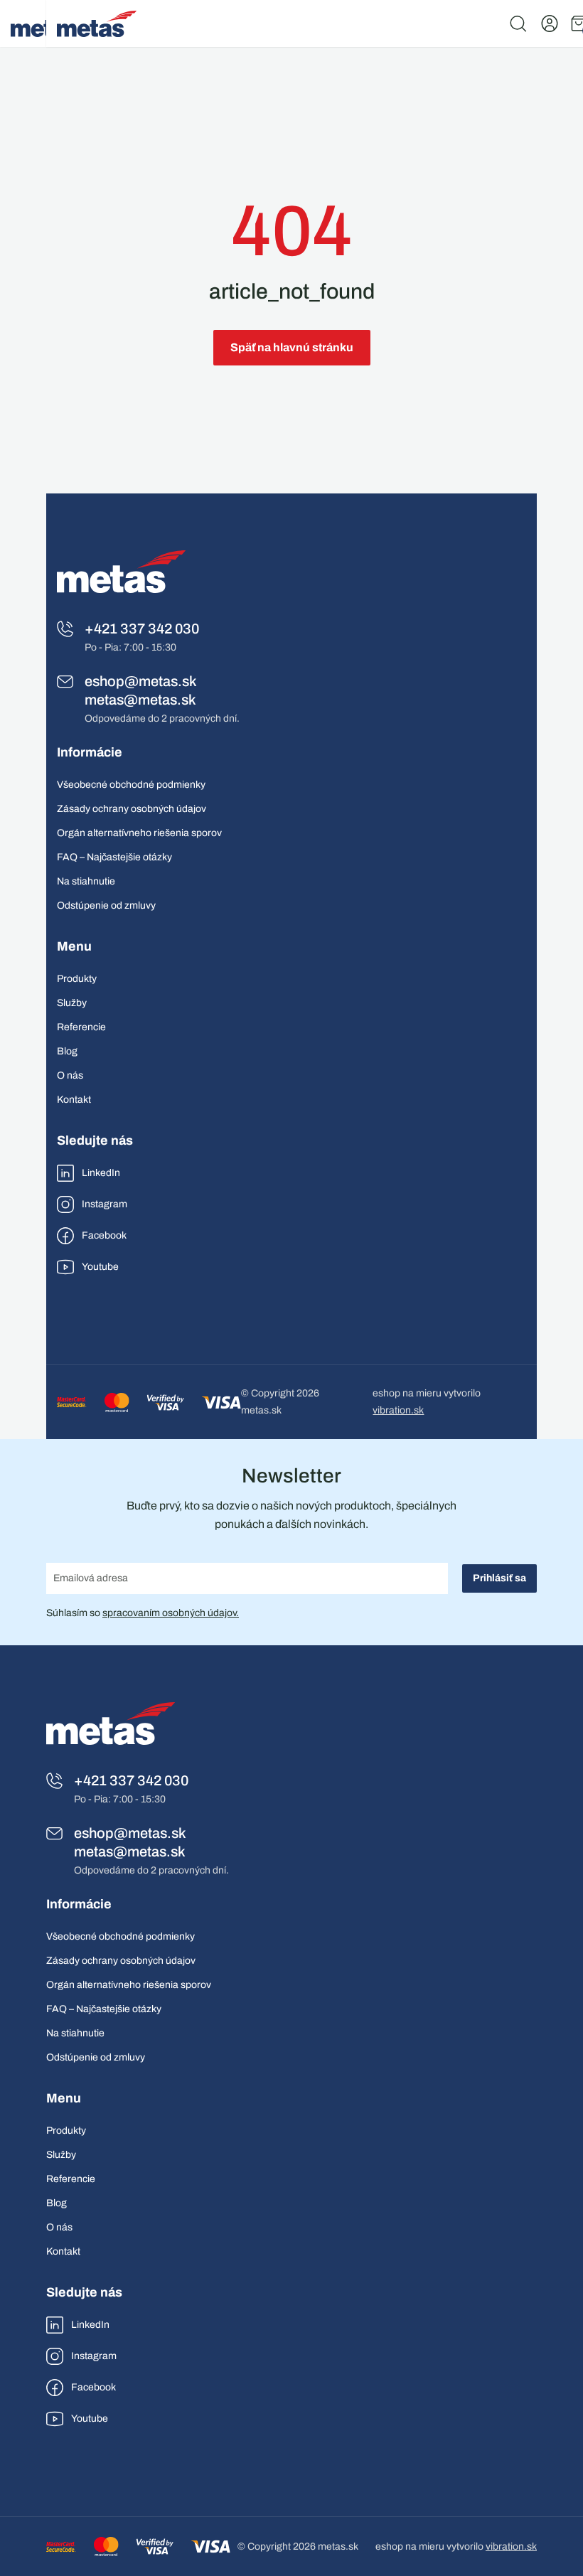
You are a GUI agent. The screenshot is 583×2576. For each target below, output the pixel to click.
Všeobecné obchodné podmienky (131, 785)
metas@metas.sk (140, 700)
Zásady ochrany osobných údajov (132, 809)
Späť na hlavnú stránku (292, 347)
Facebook (104, 1235)
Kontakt (74, 1100)
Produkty (77, 979)
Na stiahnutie (86, 881)
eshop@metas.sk (141, 681)
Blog (67, 1051)
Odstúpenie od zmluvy (106, 905)
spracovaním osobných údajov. (171, 1613)
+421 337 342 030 (142, 629)
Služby (72, 1003)
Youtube (100, 1267)
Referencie (81, 1027)
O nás (70, 1075)
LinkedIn (101, 1173)
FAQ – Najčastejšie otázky (114, 857)
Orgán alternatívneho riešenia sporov (139, 833)
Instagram (105, 1204)
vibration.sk (398, 1410)
